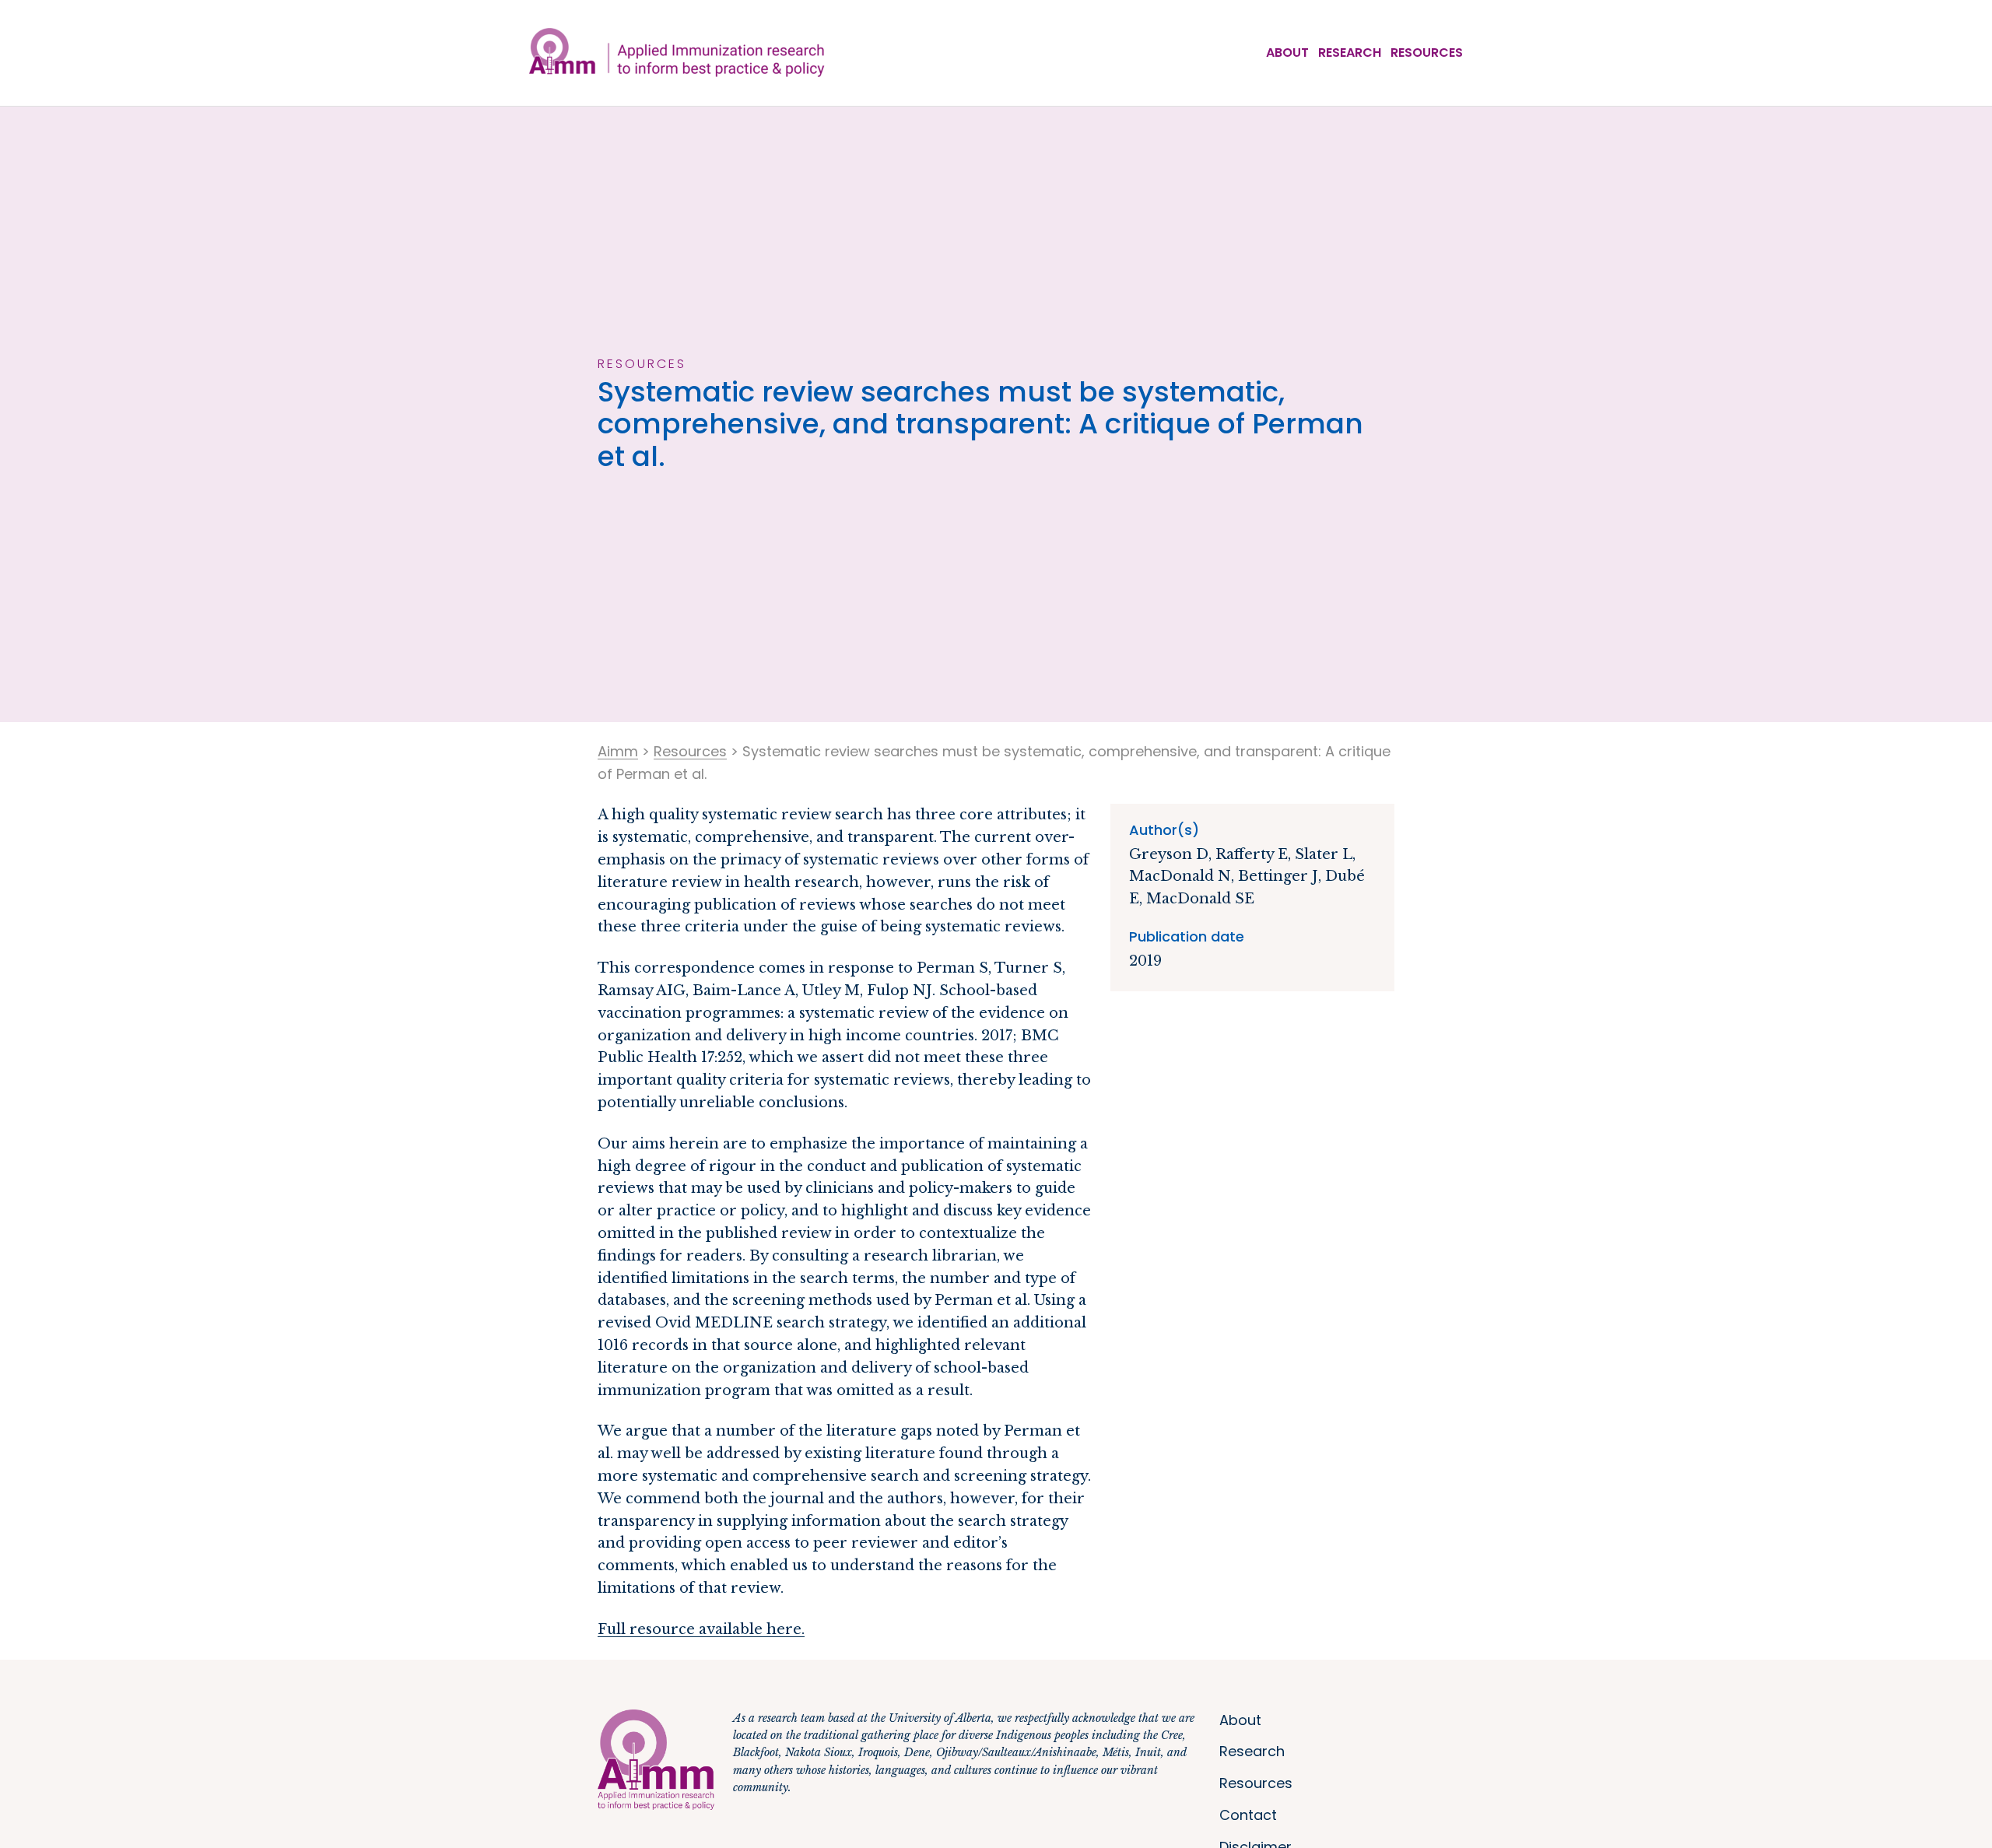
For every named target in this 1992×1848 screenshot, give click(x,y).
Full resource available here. (701, 1629)
